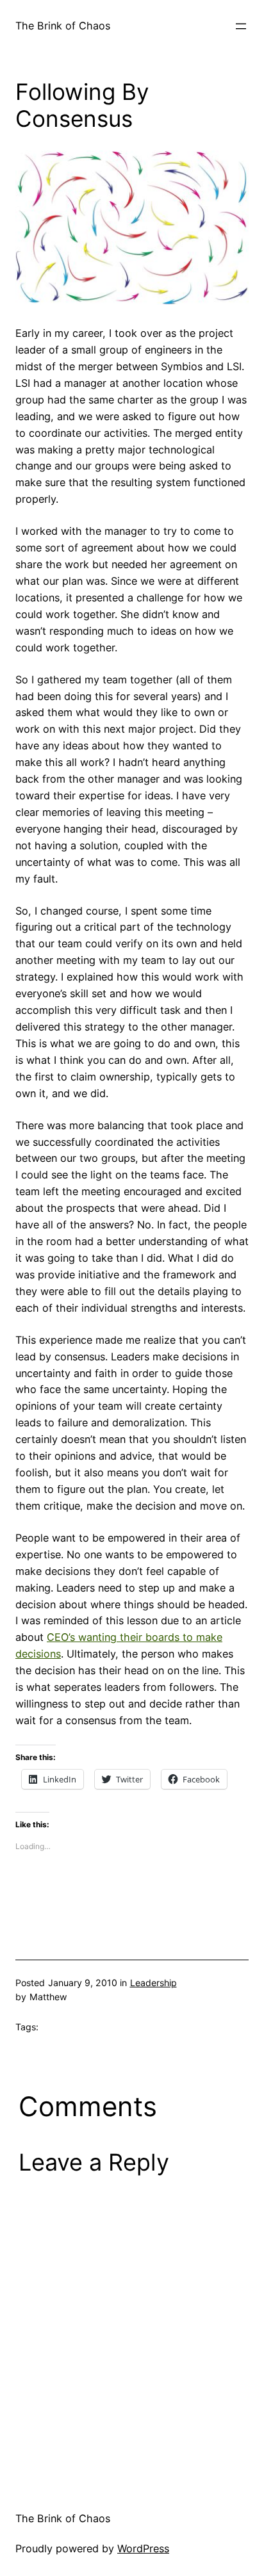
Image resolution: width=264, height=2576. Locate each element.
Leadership (153, 1983)
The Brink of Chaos (63, 26)
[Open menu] (241, 26)
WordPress (143, 2548)
